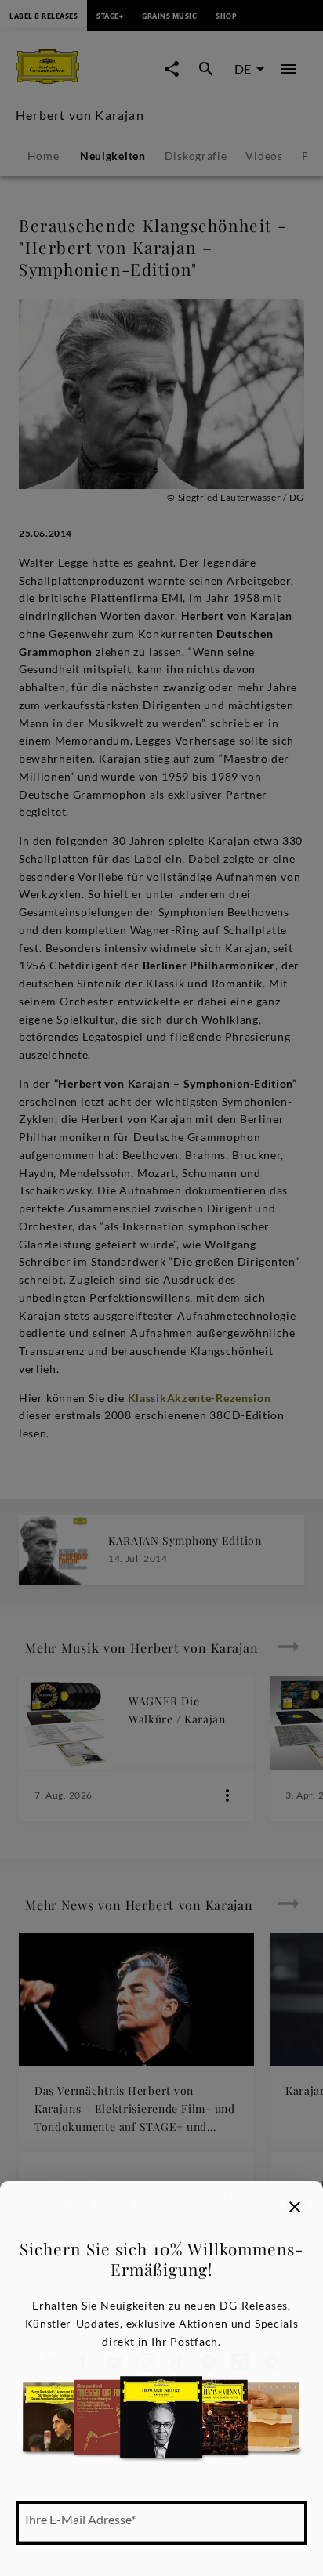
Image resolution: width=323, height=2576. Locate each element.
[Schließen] (295, 2207)
